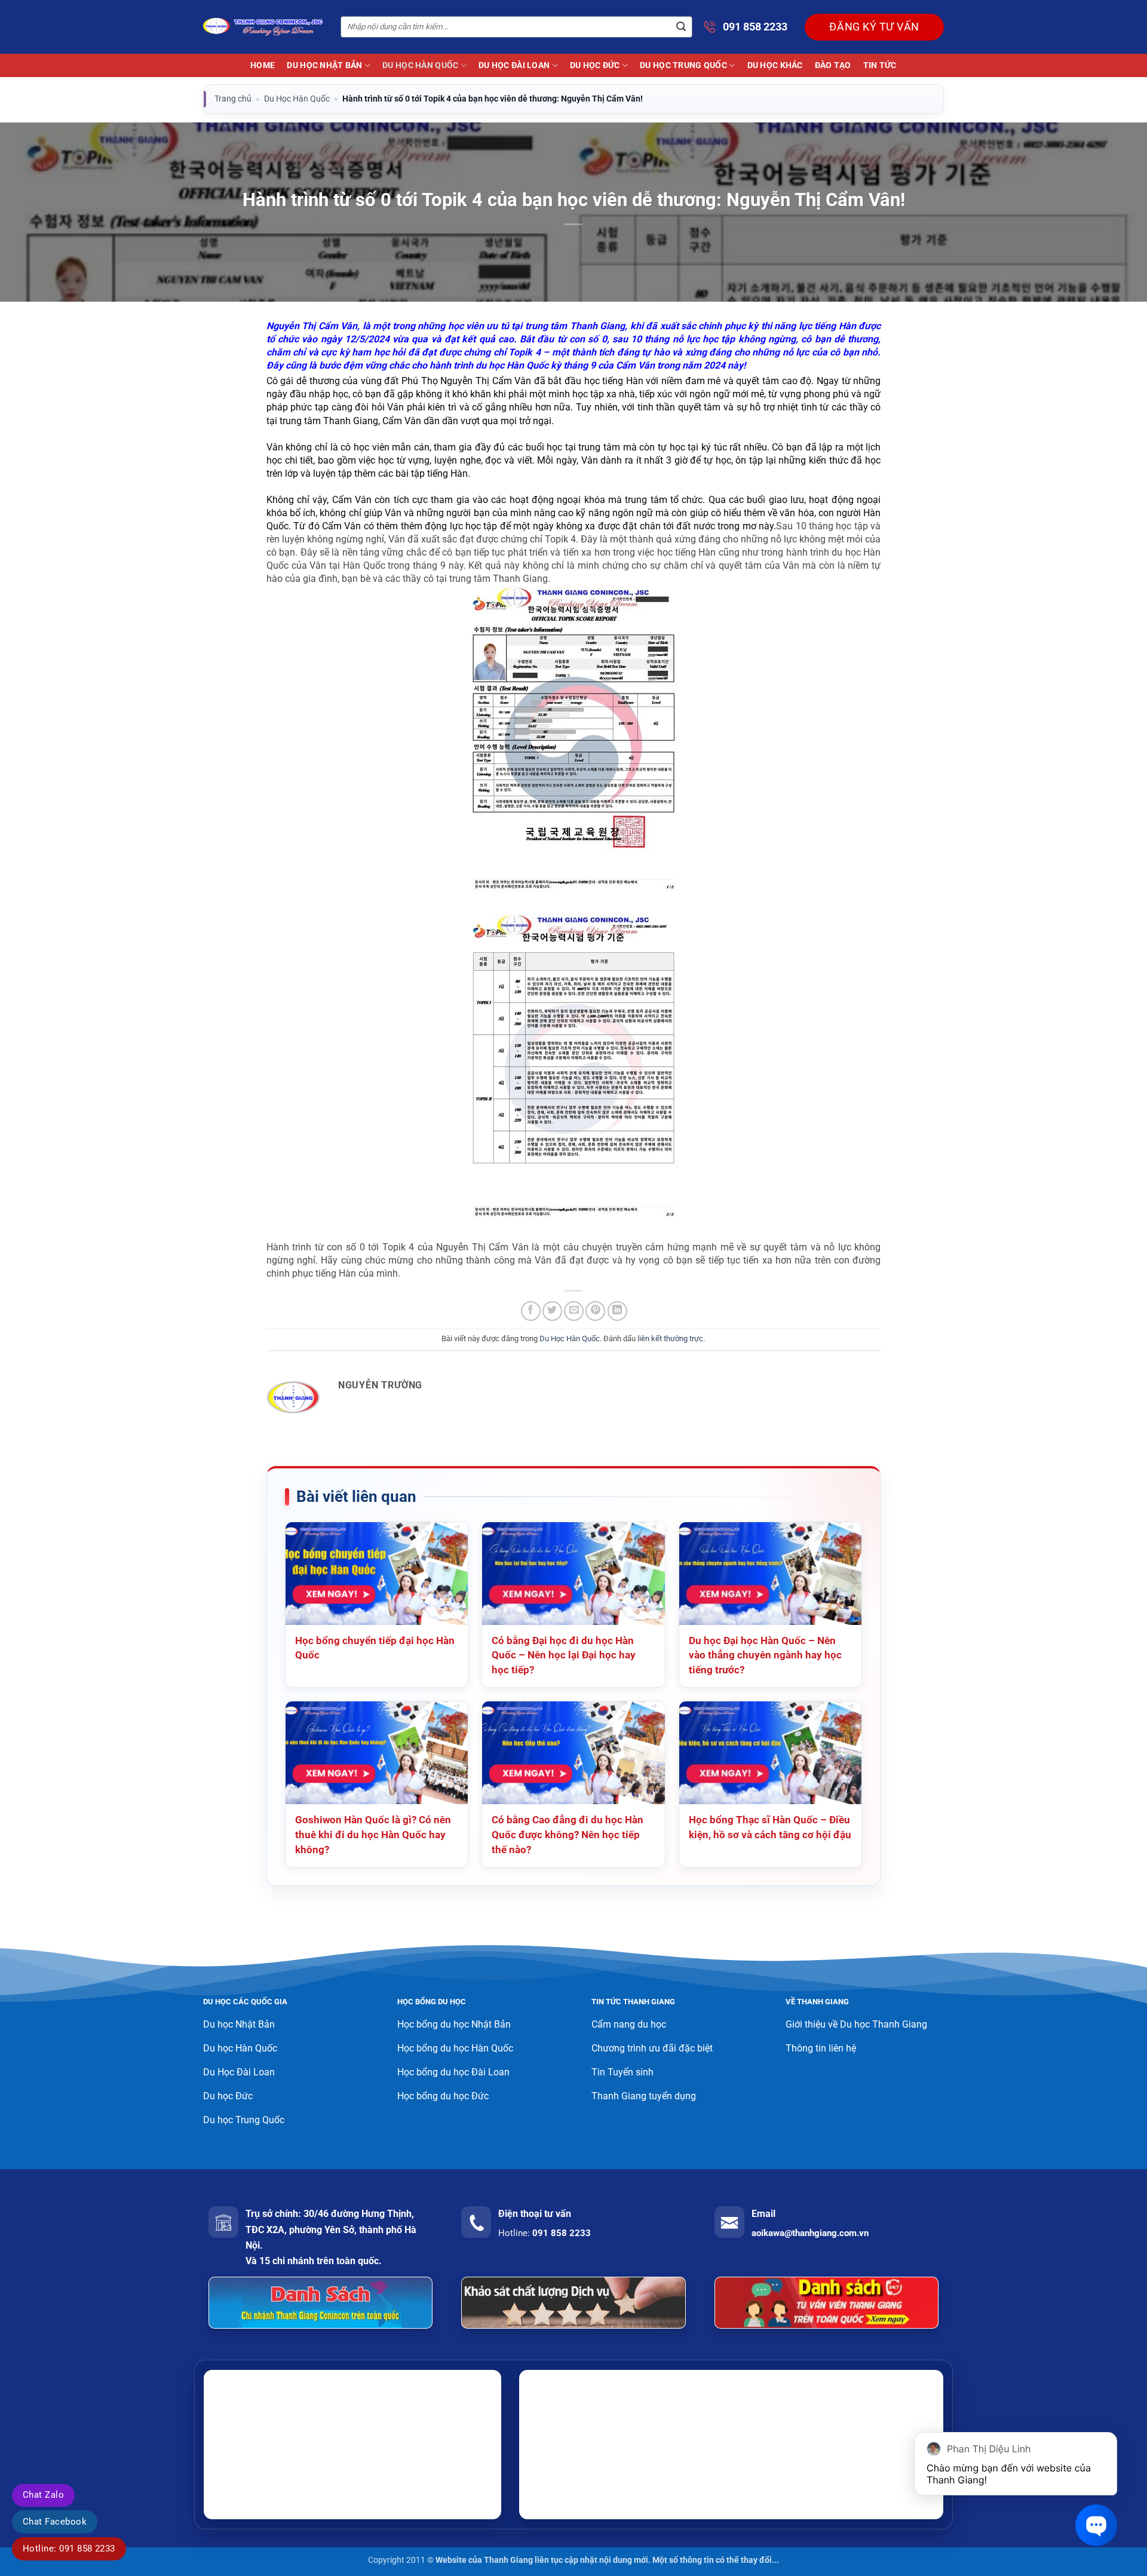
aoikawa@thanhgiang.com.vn (810, 2233)
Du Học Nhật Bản (324, 65)
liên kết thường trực (670, 1338)
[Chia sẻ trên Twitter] (552, 1311)
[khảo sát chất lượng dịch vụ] (573, 2303)
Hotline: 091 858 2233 (69, 2549)
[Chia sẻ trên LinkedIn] (617, 1311)
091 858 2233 (755, 27)
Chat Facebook (55, 2522)
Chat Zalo (43, 2495)
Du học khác (775, 65)
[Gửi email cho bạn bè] (574, 1311)
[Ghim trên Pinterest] (595, 1311)
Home (263, 65)
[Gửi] (681, 27)
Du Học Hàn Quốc (420, 65)
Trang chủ (233, 99)
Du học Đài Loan (514, 65)
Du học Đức (595, 65)
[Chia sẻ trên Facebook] (531, 1311)
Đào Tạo (833, 65)
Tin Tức (880, 65)
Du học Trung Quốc (683, 65)
